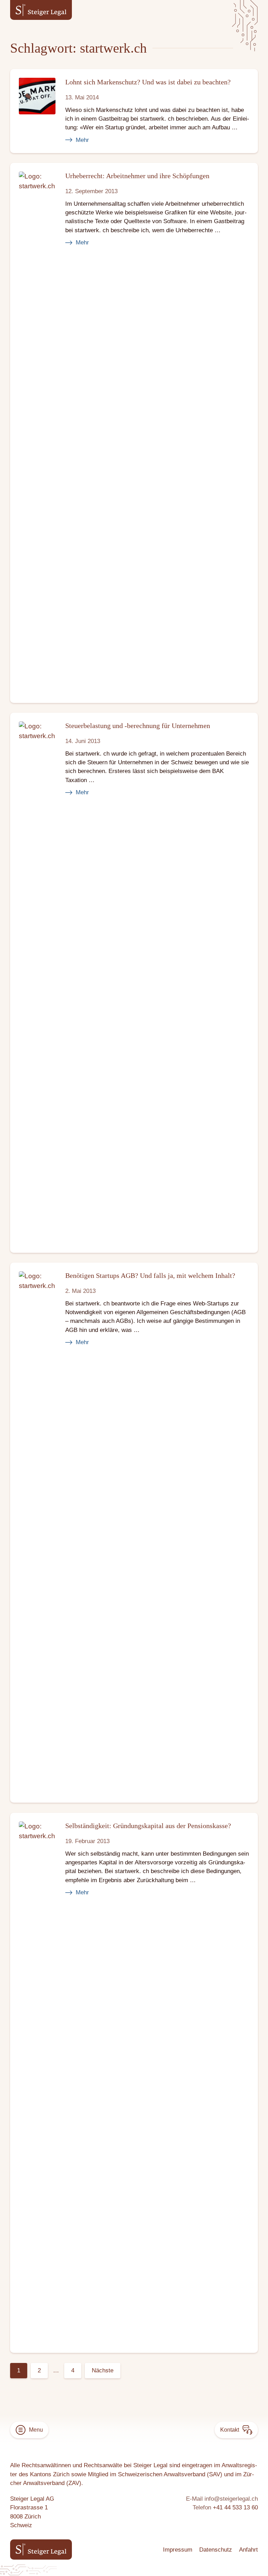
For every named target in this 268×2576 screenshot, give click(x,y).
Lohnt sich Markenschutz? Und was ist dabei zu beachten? (148, 82)
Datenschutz (216, 2550)
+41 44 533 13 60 (235, 2507)
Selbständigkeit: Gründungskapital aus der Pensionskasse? (148, 1825)
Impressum (178, 2550)
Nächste (103, 2370)
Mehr (82, 140)
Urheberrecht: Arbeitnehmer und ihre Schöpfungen (137, 176)
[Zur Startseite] (41, 10)
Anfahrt (248, 2550)
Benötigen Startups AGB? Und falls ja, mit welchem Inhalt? (150, 1275)
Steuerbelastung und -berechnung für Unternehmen (138, 726)
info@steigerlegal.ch (231, 2499)
